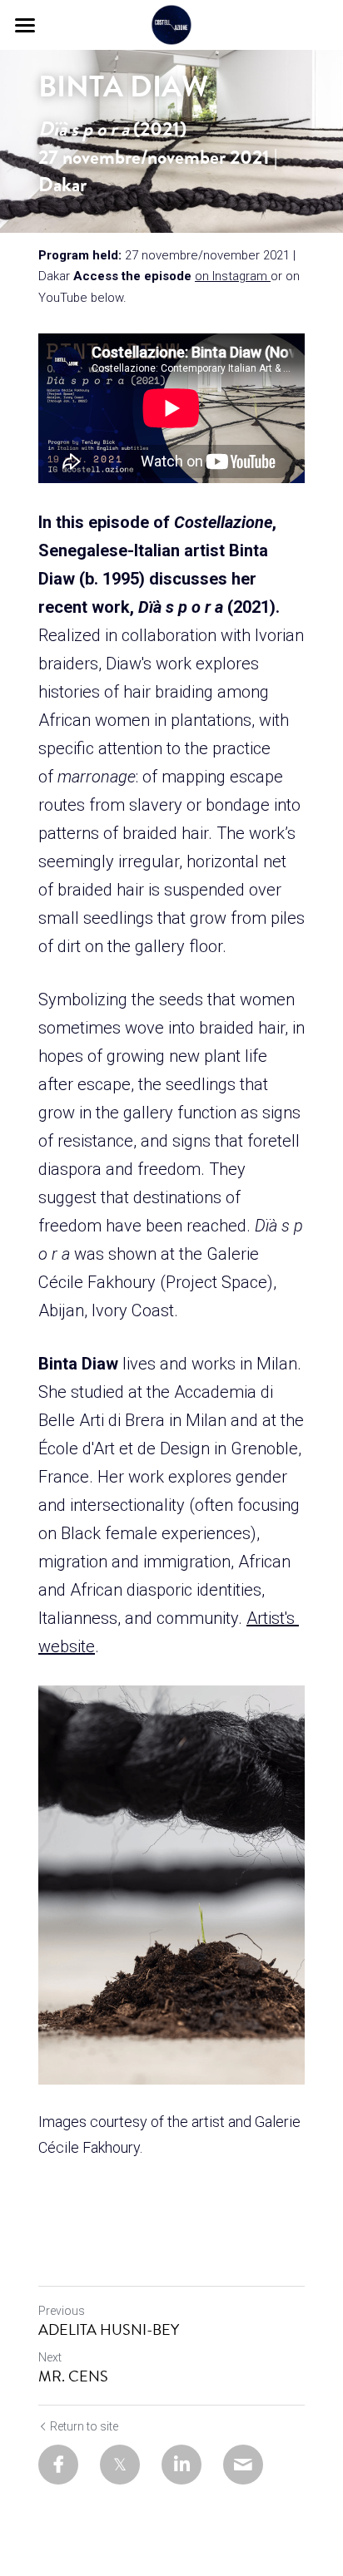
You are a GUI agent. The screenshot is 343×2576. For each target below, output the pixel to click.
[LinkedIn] (181, 2465)
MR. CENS (73, 2377)
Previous (62, 2311)
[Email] (243, 2465)
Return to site (84, 2426)
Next (50, 2357)
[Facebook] (58, 2465)
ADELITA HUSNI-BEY (109, 2330)
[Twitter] (120, 2465)
